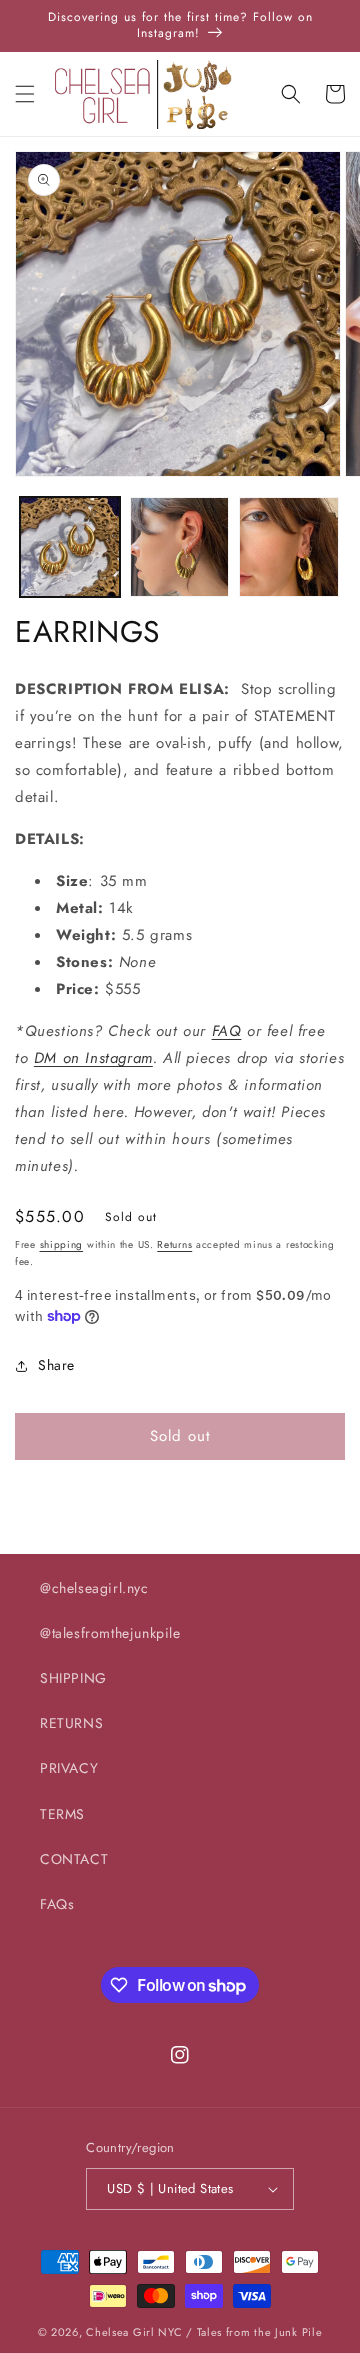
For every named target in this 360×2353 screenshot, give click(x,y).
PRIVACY (69, 1768)
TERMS (62, 1814)
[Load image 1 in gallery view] (70, 547)
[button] (25, 94)
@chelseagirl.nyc (94, 1588)
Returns (174, 1244)
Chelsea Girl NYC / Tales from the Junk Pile (204, 2332)
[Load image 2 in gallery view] (180, 547)
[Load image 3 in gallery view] (289, 547)
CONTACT (74, 1859)
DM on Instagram (93, 1058)
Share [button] (56, 1365)
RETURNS (71, 1723)
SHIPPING (73, 1678)
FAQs (57, 1904)
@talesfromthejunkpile (110, 1633)
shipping (62, 1244)
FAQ (227, 1031)
